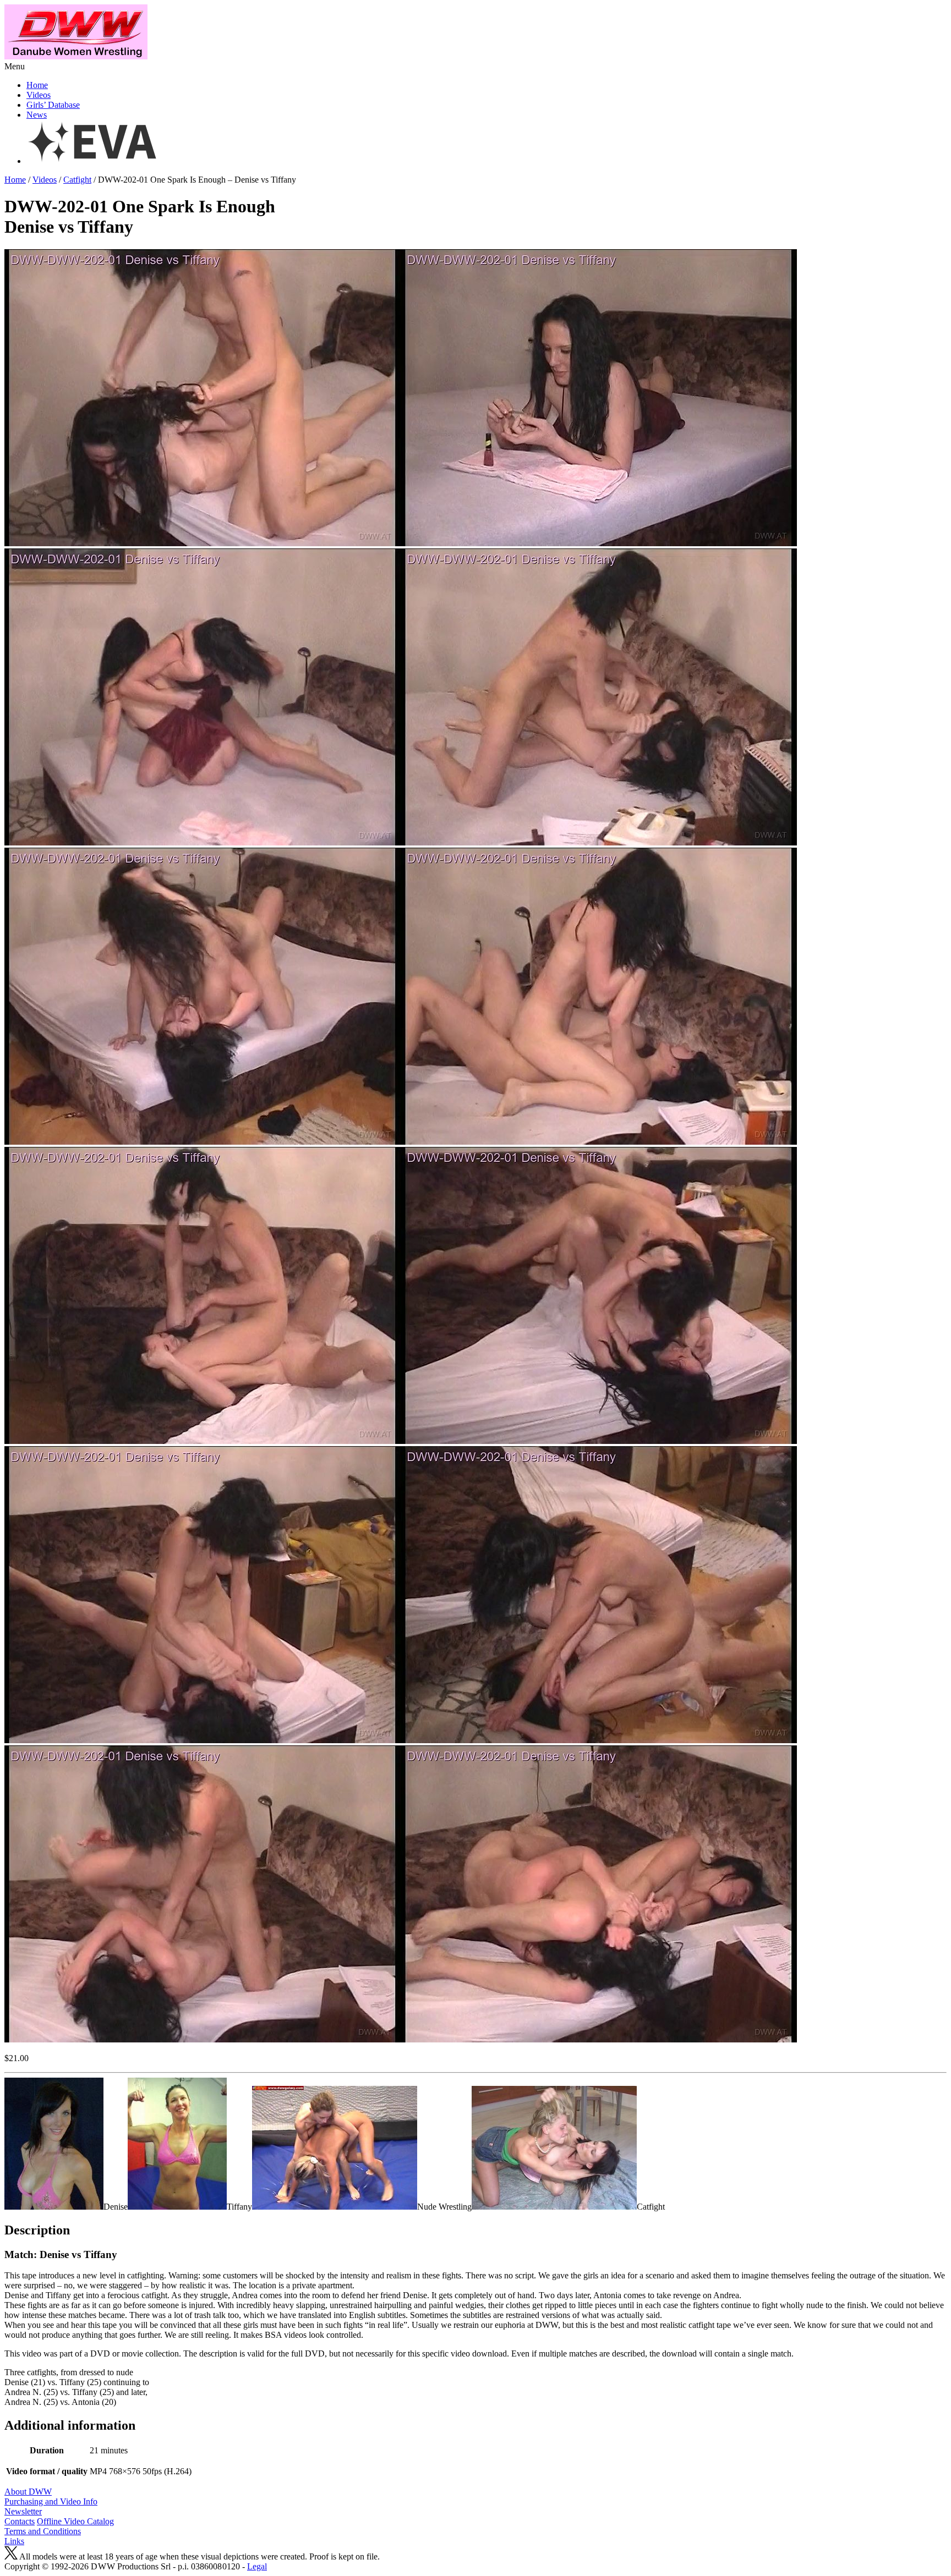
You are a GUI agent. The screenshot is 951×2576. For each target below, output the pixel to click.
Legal (257, 2566)
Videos (39, 95)
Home (37, 85)
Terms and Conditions (43, 2531)
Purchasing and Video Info (51, 2501)
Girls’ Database (53, 105)
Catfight (77, 180)
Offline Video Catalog (75, 2521)
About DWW (28, 2492)
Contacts (20, 2521)
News (37, 115)
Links (14, 2541)
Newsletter (23, 2511)
